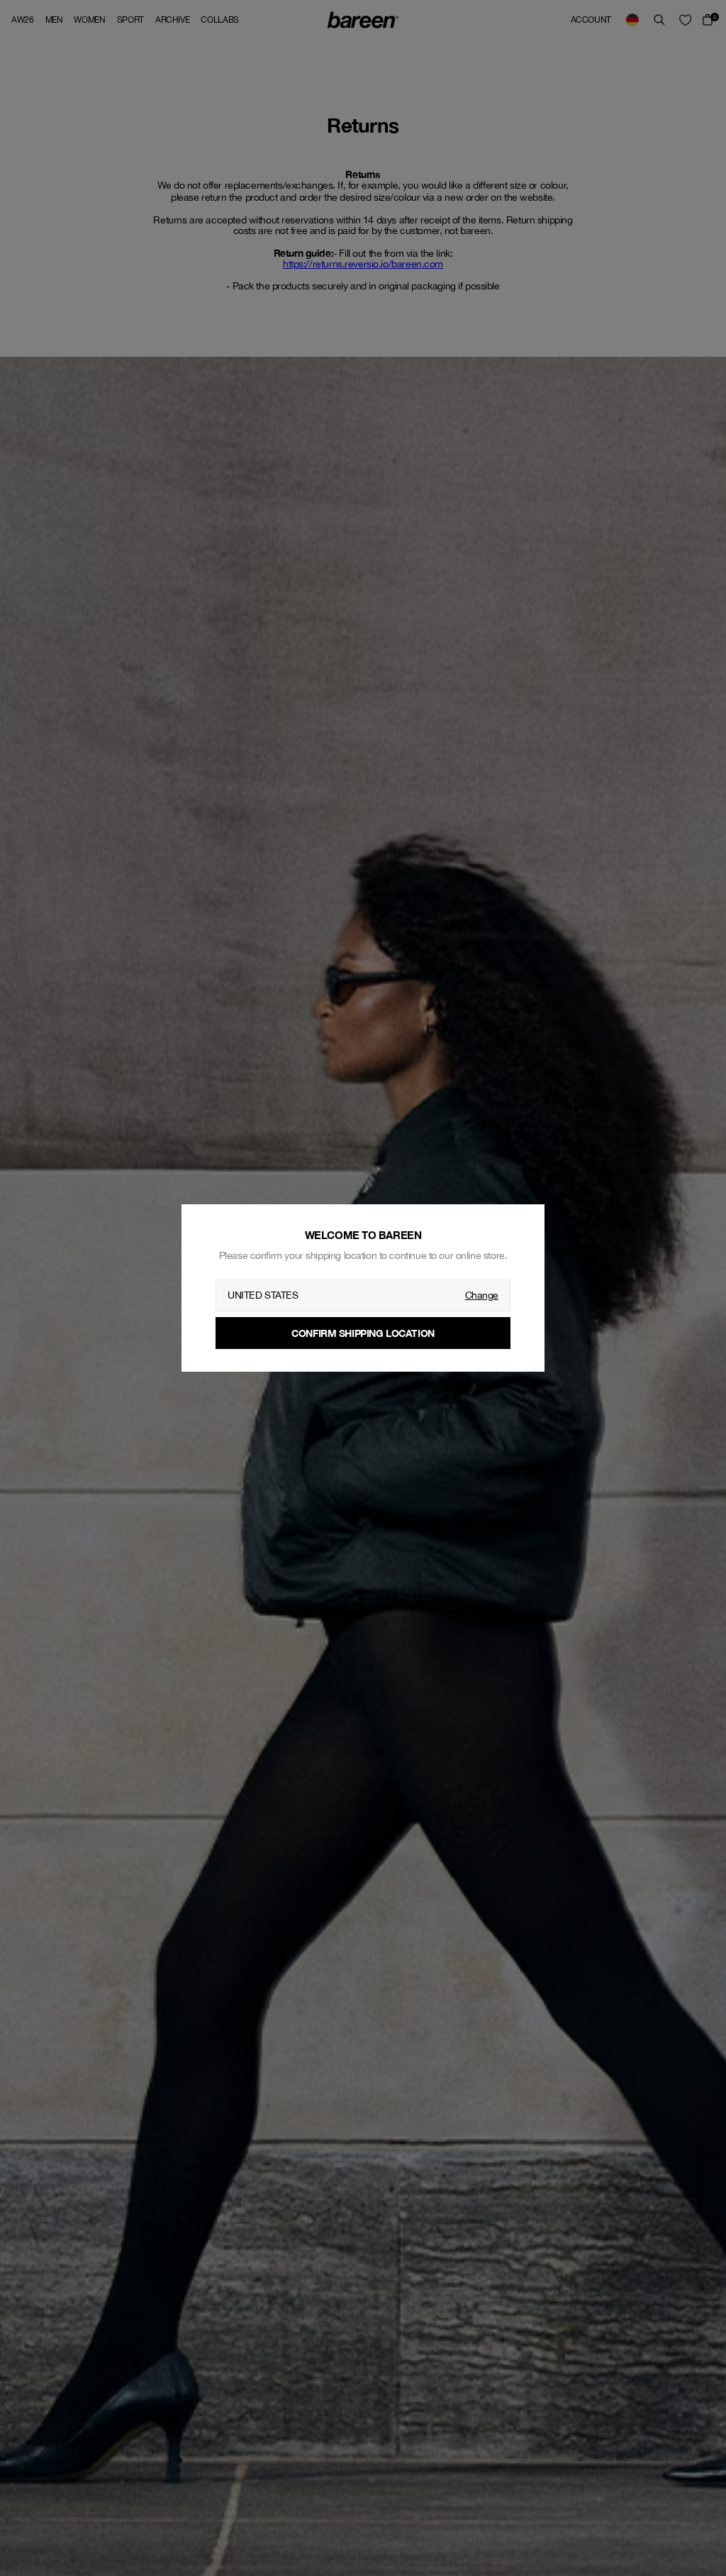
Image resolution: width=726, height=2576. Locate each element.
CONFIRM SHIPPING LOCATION (363, 1333)
